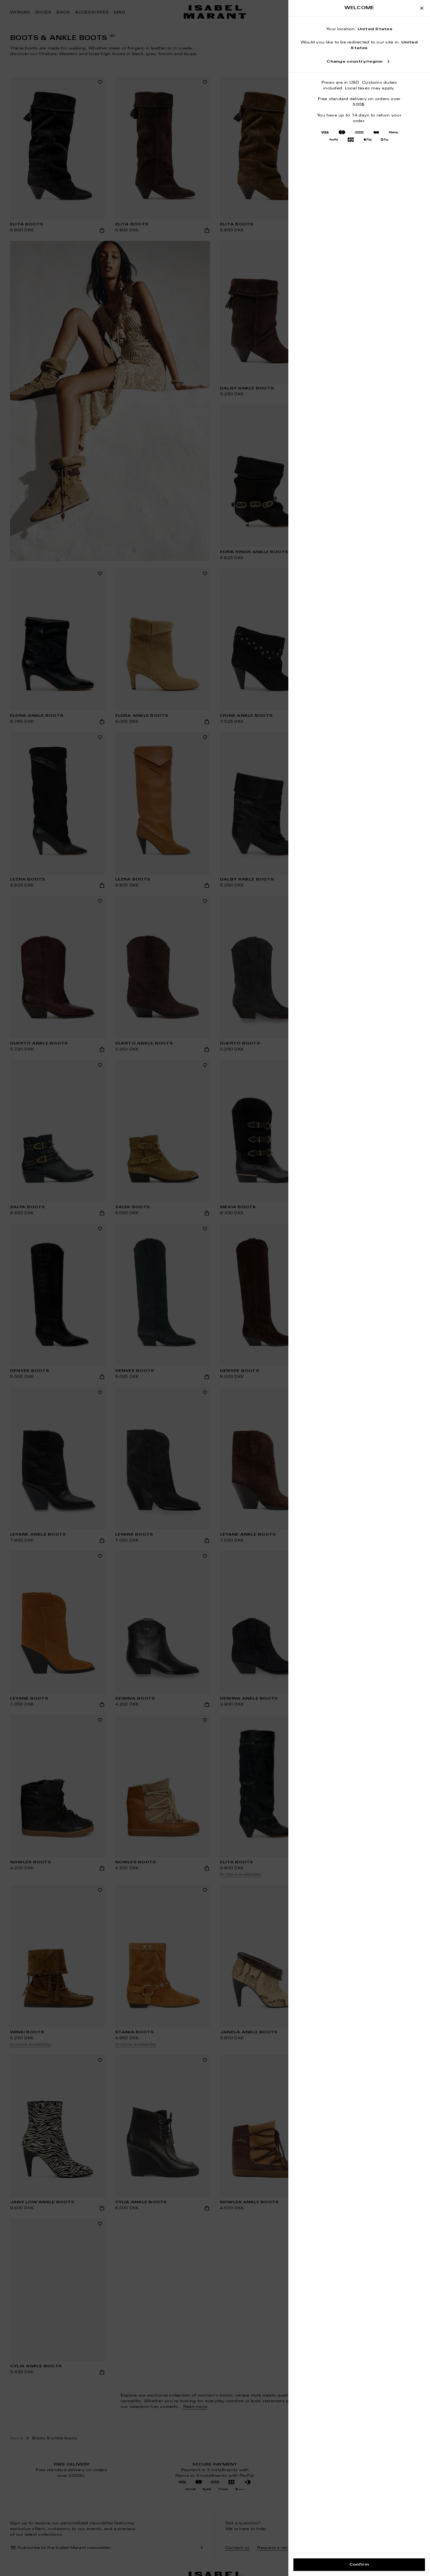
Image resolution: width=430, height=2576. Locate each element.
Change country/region (355, 62)
